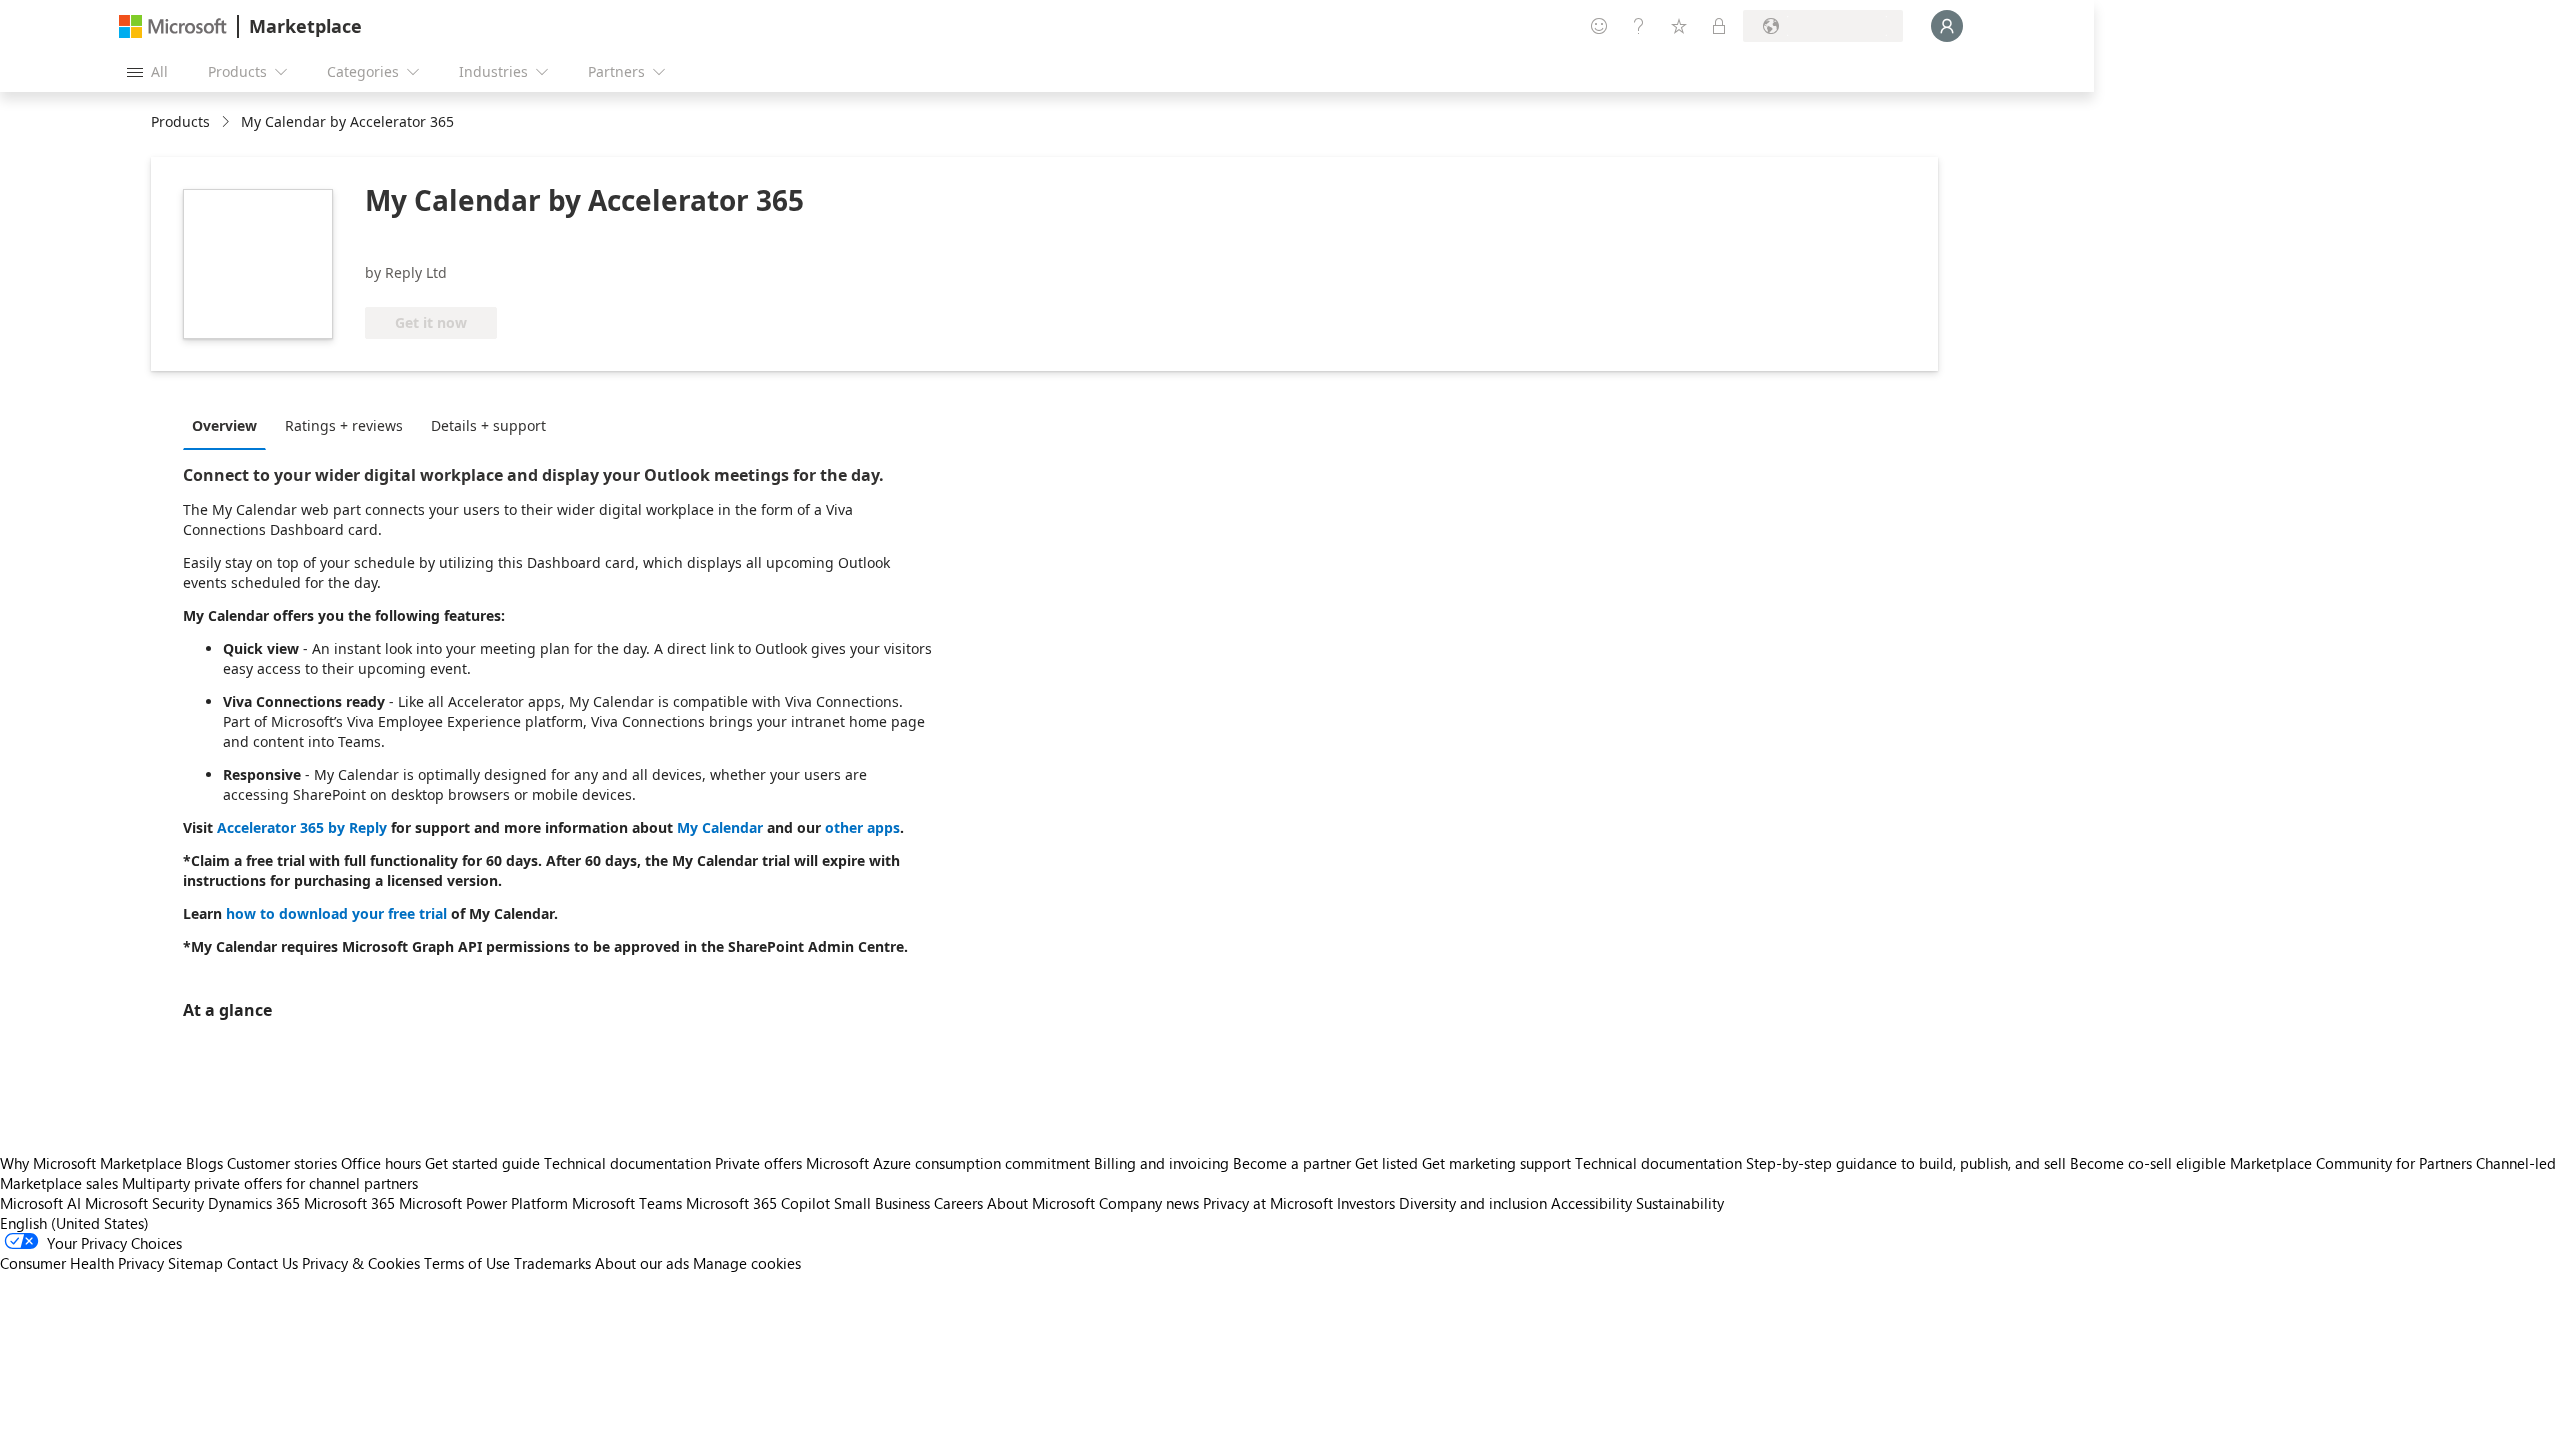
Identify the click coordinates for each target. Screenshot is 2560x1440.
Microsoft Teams (627, 1203)
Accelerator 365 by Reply (302, 827)
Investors (1366, 1203)
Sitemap (195, 1263)
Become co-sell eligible (2148, 1163)
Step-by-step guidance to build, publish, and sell (1906, 1163)
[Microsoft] (173, 26)
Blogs (204, 1163)
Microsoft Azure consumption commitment (950, 1163)
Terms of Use (467, 1263)
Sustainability (1680, 1203)
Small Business (882, 1203)
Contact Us (262, 1263)
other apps (862, 827)
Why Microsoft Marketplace (91, 1163)
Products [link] (180, 121)
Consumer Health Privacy (82, 1263)
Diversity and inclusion (1473, 1203)
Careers (958, 1203)
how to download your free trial (336, 913)
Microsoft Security (144, 1203)
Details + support (488, 425)
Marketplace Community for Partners (2351, 1163)
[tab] (229, 425)
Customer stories (282, 1163)
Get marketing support (1496, 1163)
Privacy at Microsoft (1268, 1203)
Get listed (1386, 1163)
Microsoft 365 (349, 1203)
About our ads (642, 1263)
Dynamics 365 (254, 1203)
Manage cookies (747, 1263)
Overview (224, 425)
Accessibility (1591, 1203)
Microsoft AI (40, 1203)
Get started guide (482, 1163)
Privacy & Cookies (361, 1263)
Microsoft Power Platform (483, 1203)
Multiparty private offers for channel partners (270, 1183)
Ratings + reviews (344, 425)
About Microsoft (1041, 1203)
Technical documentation (627, 1163)
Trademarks (552, 1263)
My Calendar (720, 827)
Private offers (758, 1163)
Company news (1149, 1203)
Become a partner (1292, 1163)
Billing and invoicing (1161, 1163)
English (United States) (74, 1223)
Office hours (381, 1163)
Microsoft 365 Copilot (758, 1203)
